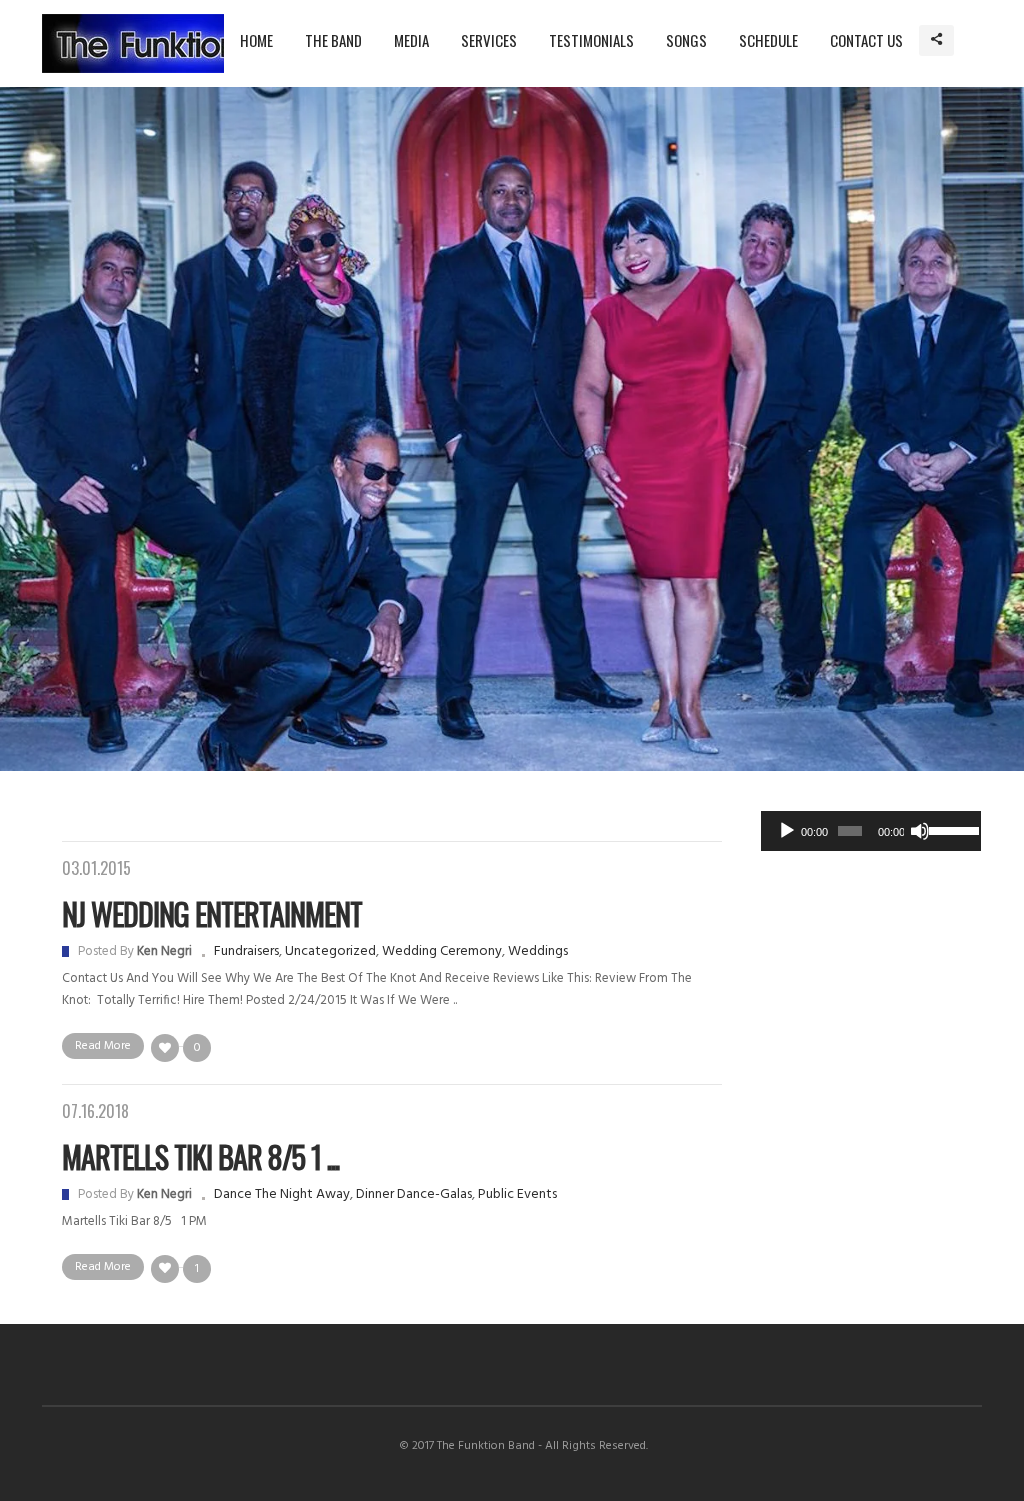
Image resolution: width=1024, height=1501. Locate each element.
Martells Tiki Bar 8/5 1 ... (200, 1156)
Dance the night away (282, 1194)
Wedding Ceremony (442, 951)
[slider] (950, 829)
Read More (103, 1046)
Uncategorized (330, 951)
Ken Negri (164, 951)
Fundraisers (246, 951)
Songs (686, 40)
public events (517, 1194)
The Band (333, 40)
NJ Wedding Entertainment (212, 913)
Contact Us (866, 40)
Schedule (768, 40)
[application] (871, 831)
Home (256, 40)
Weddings (538, 951)
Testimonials (591, 40)
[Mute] (920, 831)
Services (489, 40)
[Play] (787, 831)
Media (411, 40)
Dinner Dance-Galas (414, 1194)
